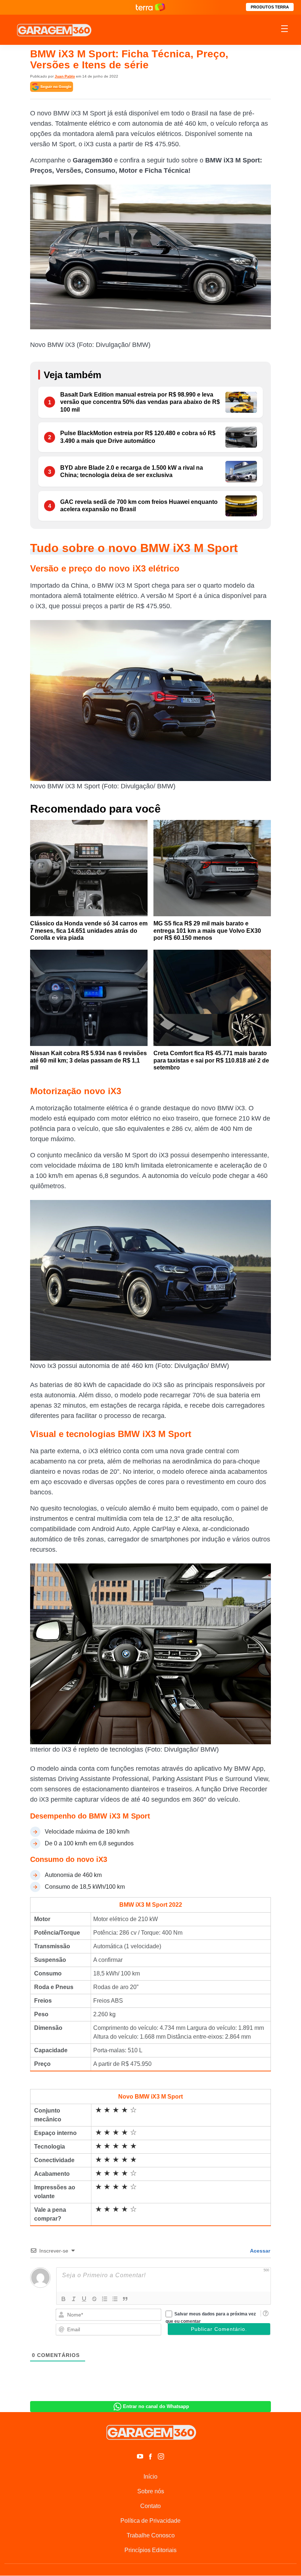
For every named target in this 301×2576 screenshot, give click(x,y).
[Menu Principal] (284, 30)
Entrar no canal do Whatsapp (156, 2406)
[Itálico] (74, 2299)
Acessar (260, 2251)
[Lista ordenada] (105, 2299)
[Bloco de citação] (125, 2299)
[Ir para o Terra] (150, 7)
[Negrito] (64, 2299)
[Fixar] (94, 2299)
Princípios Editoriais (150, 2550)
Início (150, 2477)
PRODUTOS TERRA (270, 7)
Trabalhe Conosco (151, 2535)
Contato (150, 2506)
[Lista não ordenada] (115, 2299)
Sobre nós (151, 2491)
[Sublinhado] (84, 2299)
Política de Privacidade (150, 2521)
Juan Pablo (65, 76)
